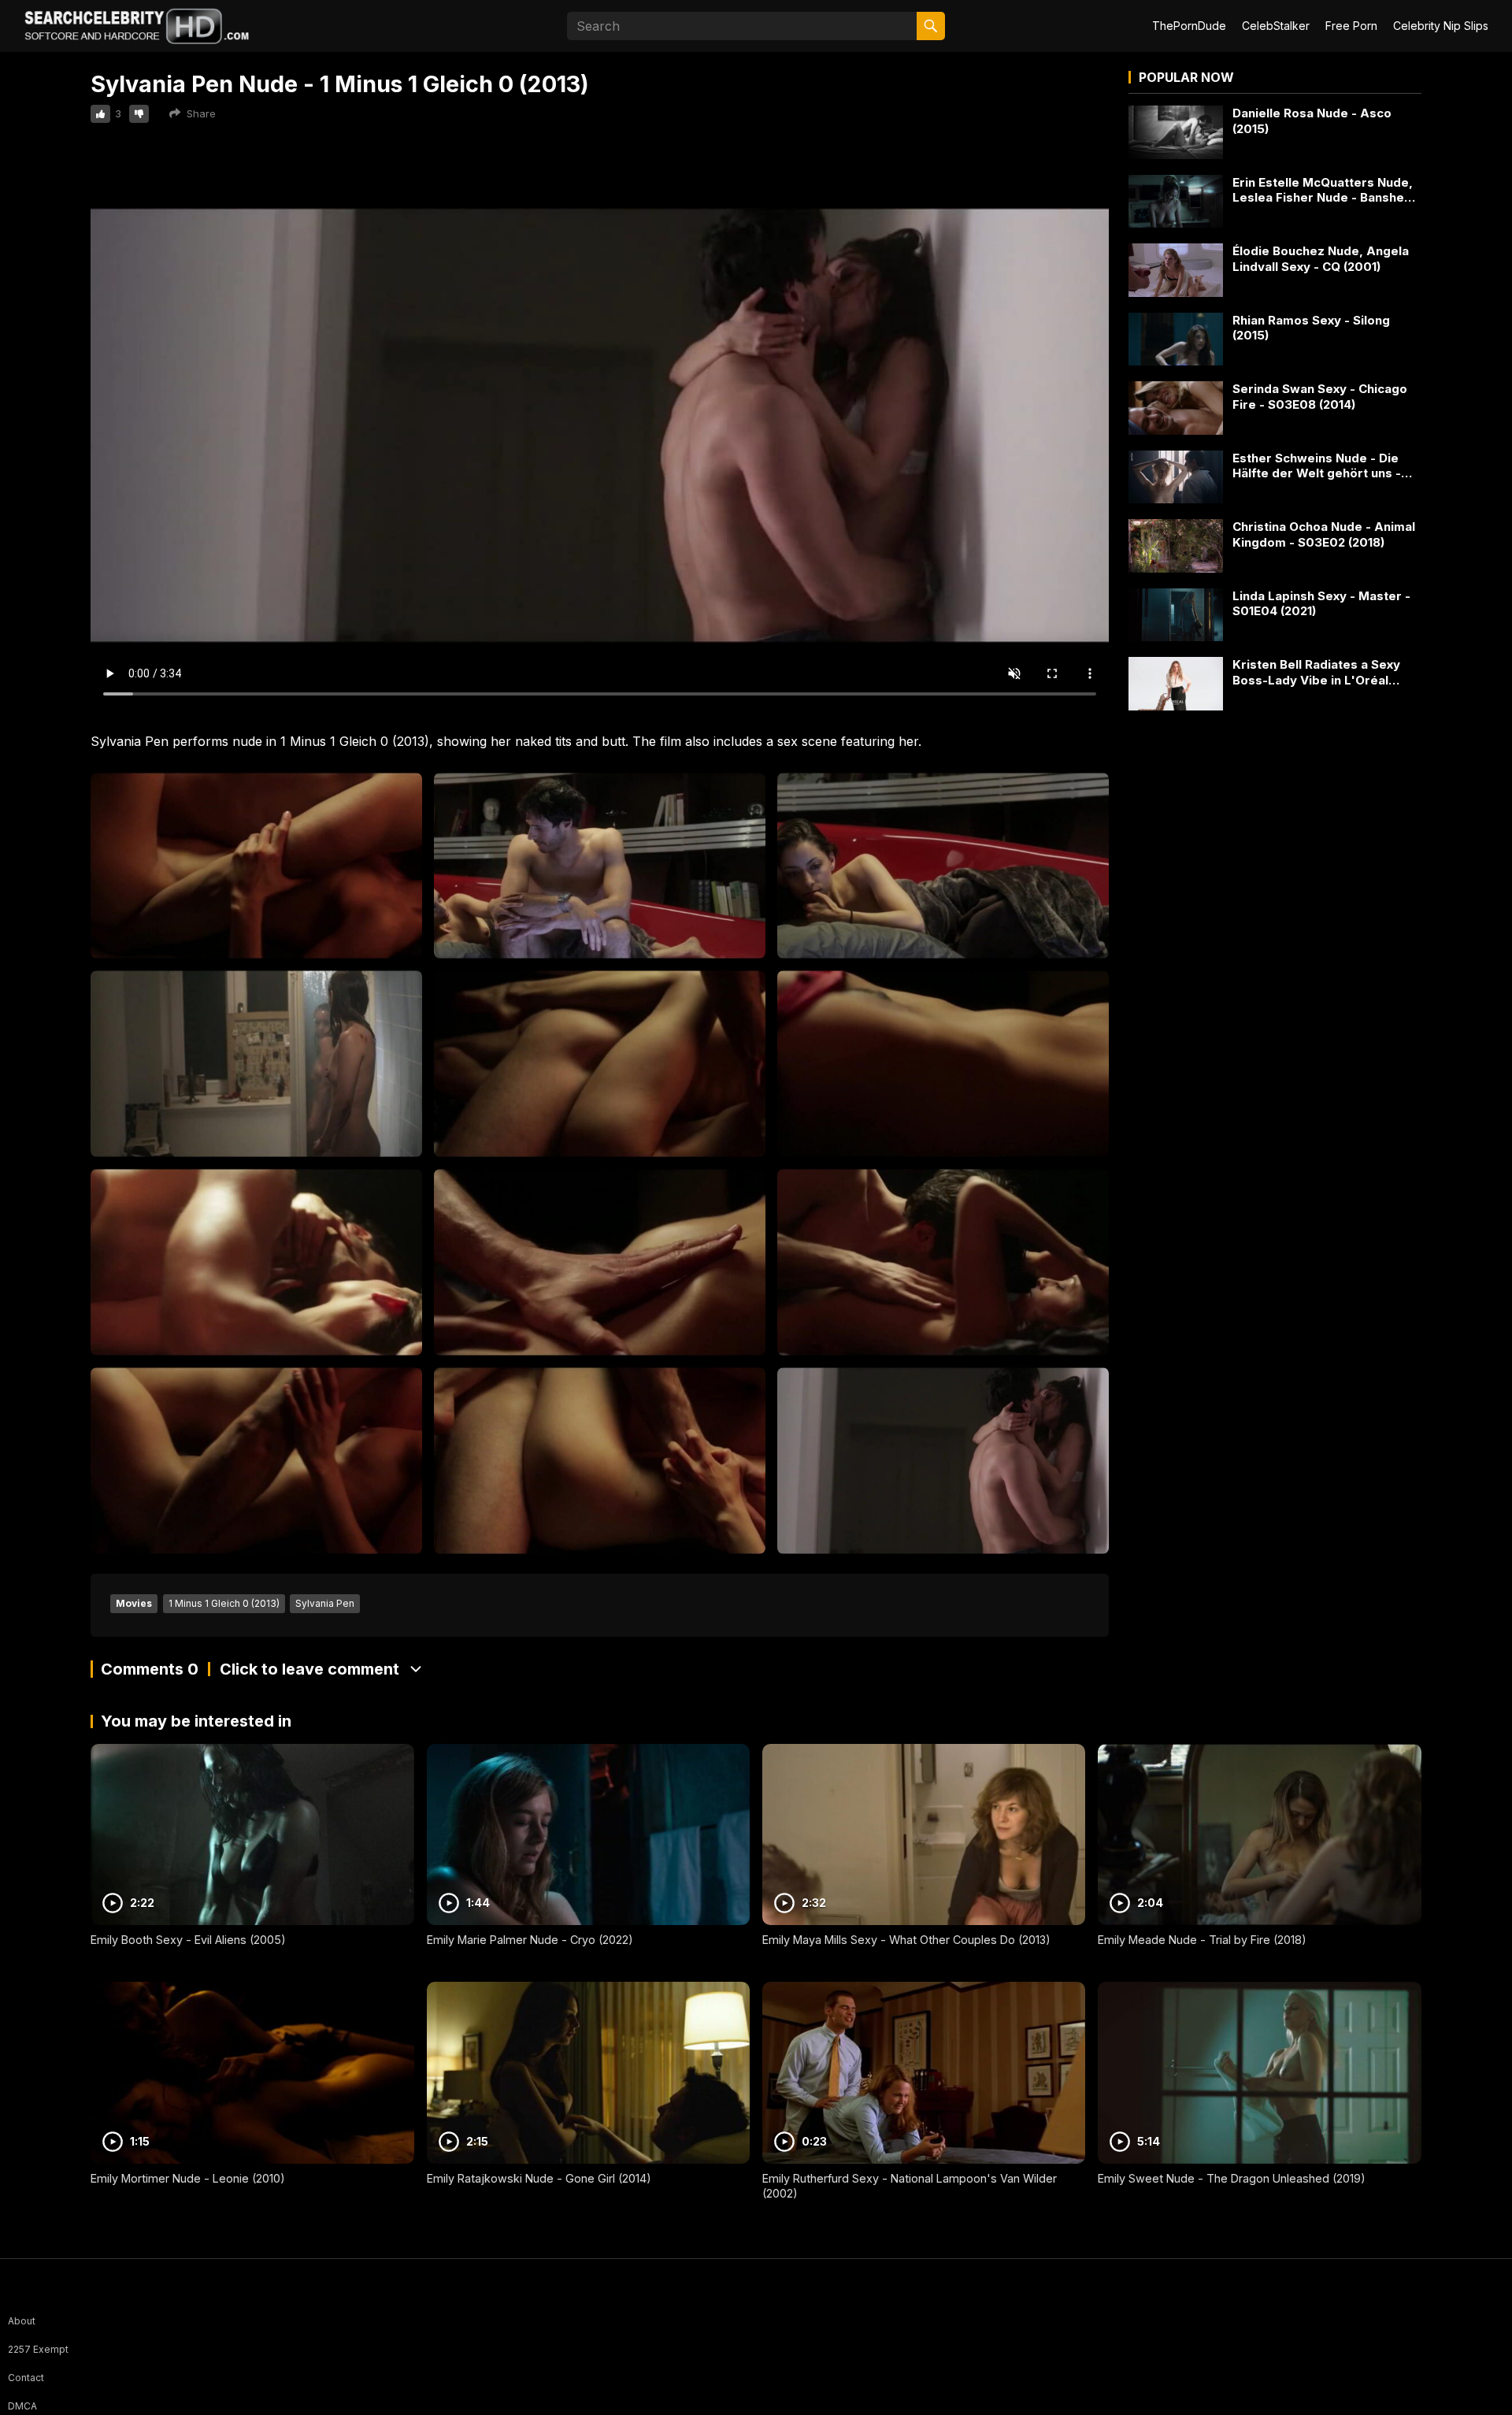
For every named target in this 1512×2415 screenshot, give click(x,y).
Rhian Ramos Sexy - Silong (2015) (1311, 328)
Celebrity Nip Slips (1441, 26)
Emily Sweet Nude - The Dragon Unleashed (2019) (1232, 2178)
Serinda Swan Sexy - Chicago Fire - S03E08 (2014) (1320, 397)
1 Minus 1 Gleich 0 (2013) (224, 1603)
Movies (134, 1603)
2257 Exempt (38, 2349)
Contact (26, 2378)
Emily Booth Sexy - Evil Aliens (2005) (188, 1940)
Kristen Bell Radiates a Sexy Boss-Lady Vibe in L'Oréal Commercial (1316, 672)
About (22, 2321)
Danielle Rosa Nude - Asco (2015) (1312, 121)
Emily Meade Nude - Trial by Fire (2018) (1202, 1940)
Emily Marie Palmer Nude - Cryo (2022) (530, 1940)
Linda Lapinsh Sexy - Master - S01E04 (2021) (1321, 604)
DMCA (22, 2406)
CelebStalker (1276, 26)
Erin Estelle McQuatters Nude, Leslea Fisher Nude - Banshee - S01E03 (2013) (1327, 190)
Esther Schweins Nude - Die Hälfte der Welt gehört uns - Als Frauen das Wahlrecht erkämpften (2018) (1317, 466)
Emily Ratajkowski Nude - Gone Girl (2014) (539, 2178)
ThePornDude (1189, 26)
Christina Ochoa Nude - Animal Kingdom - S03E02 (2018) (1324, 534)
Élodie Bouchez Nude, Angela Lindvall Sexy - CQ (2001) (1321, 259)
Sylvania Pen (325, 1603)
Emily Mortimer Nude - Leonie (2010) (188, 2178)
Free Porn (1351, 26)
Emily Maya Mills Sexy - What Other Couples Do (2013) (906, 1940)
